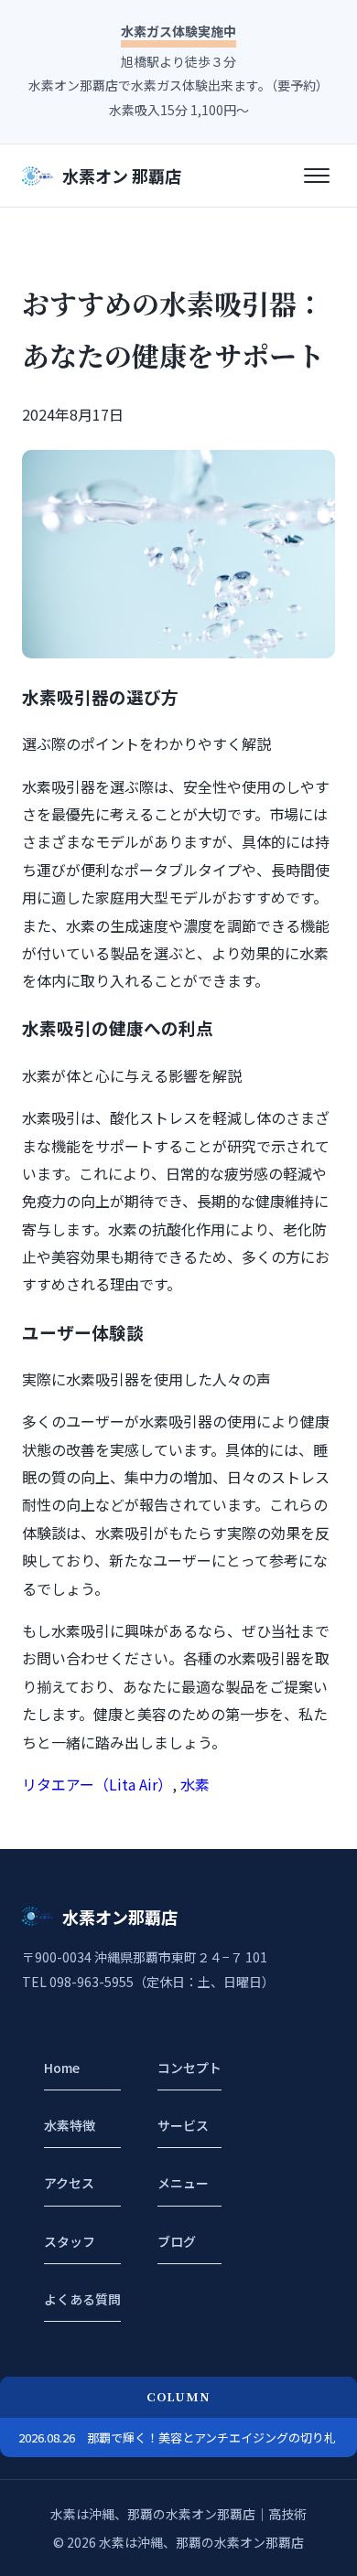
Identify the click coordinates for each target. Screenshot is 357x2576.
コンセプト (189, 2068)
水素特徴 (70, 2125)
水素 (195, 1784)
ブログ (177, 2241)
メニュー (183, 2183)
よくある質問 (82, 2299)
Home (62, 2068)
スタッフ (70, 2241)
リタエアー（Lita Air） (97, 1784)
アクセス (69, 2183)
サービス (183, 2125)
